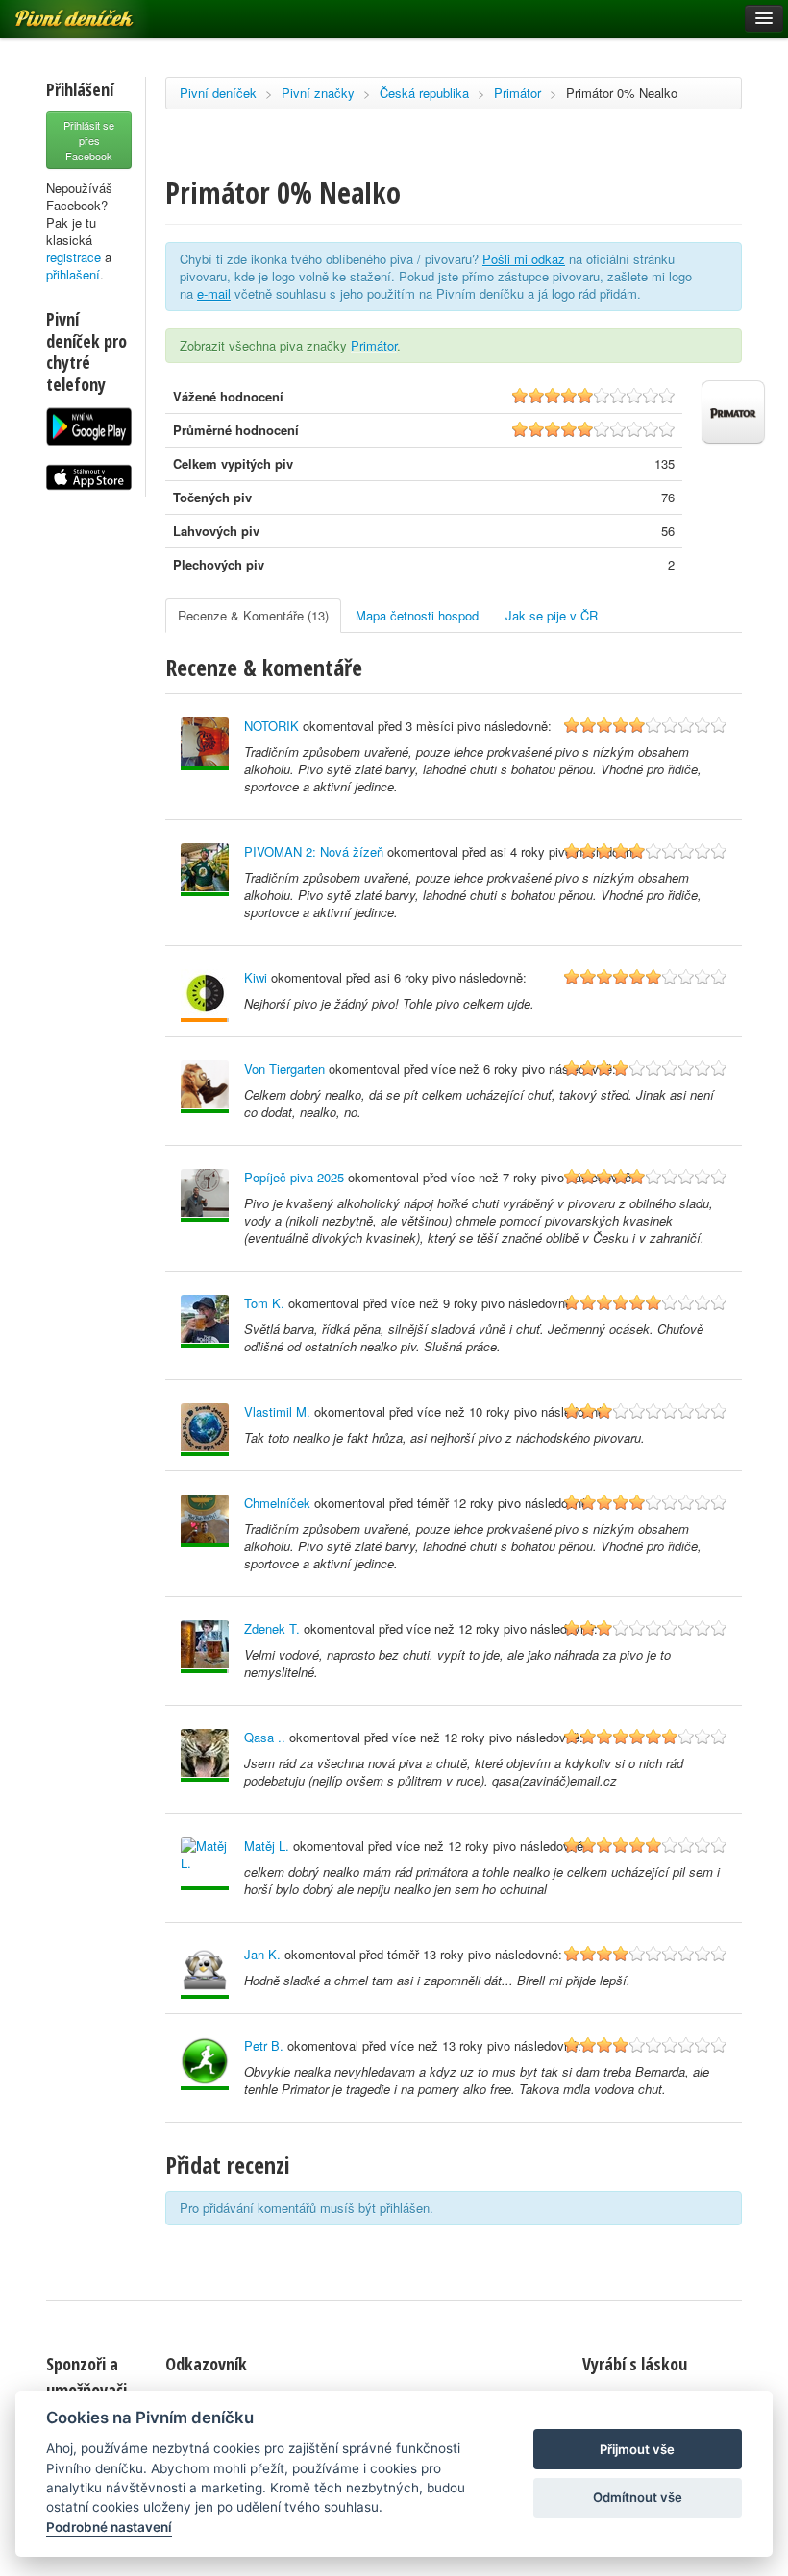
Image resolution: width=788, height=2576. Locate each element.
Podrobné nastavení (109, 2527)
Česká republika (424, 93)
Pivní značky (318, 93)
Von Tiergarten (284, 1069)
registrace (74, 257)
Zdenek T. (272, 1628)
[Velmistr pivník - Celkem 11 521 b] (205, 2064)
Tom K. (264, 1303)
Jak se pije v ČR (552, 615)
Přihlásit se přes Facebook (89, 140)
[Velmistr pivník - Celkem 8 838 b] (205, 870)
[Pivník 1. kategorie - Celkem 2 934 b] (205, 996)
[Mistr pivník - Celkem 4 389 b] (205, 1647)
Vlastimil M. (277, 1411)
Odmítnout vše (638, 2497)
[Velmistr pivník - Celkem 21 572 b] (205, 1864)
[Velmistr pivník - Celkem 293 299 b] (205, 1521)
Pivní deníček (218, 93)
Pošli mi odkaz (524, 259)
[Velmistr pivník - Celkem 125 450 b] (205, 1195)
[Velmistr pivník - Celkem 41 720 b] (205, 744)
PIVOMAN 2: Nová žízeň (314, 851)
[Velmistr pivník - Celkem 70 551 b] (205, 1087)
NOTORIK (271, 726)
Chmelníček (277, 1503)
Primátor (517, 93)
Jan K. (262, 1954)
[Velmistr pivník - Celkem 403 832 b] (205, 1430)
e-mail (214, 293)
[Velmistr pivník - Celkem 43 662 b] (205, 1755)
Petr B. (264, 2045)
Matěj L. (267, 1846)
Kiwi (256, 977)
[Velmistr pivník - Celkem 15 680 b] (205, 1972)
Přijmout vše (637, 2449)
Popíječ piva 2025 (294, 1177)
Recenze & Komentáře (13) (253, 615)
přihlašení (73, 274)
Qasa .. (265, 1737)
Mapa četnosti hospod (417, 615)
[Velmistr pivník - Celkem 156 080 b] (205, 1321)
